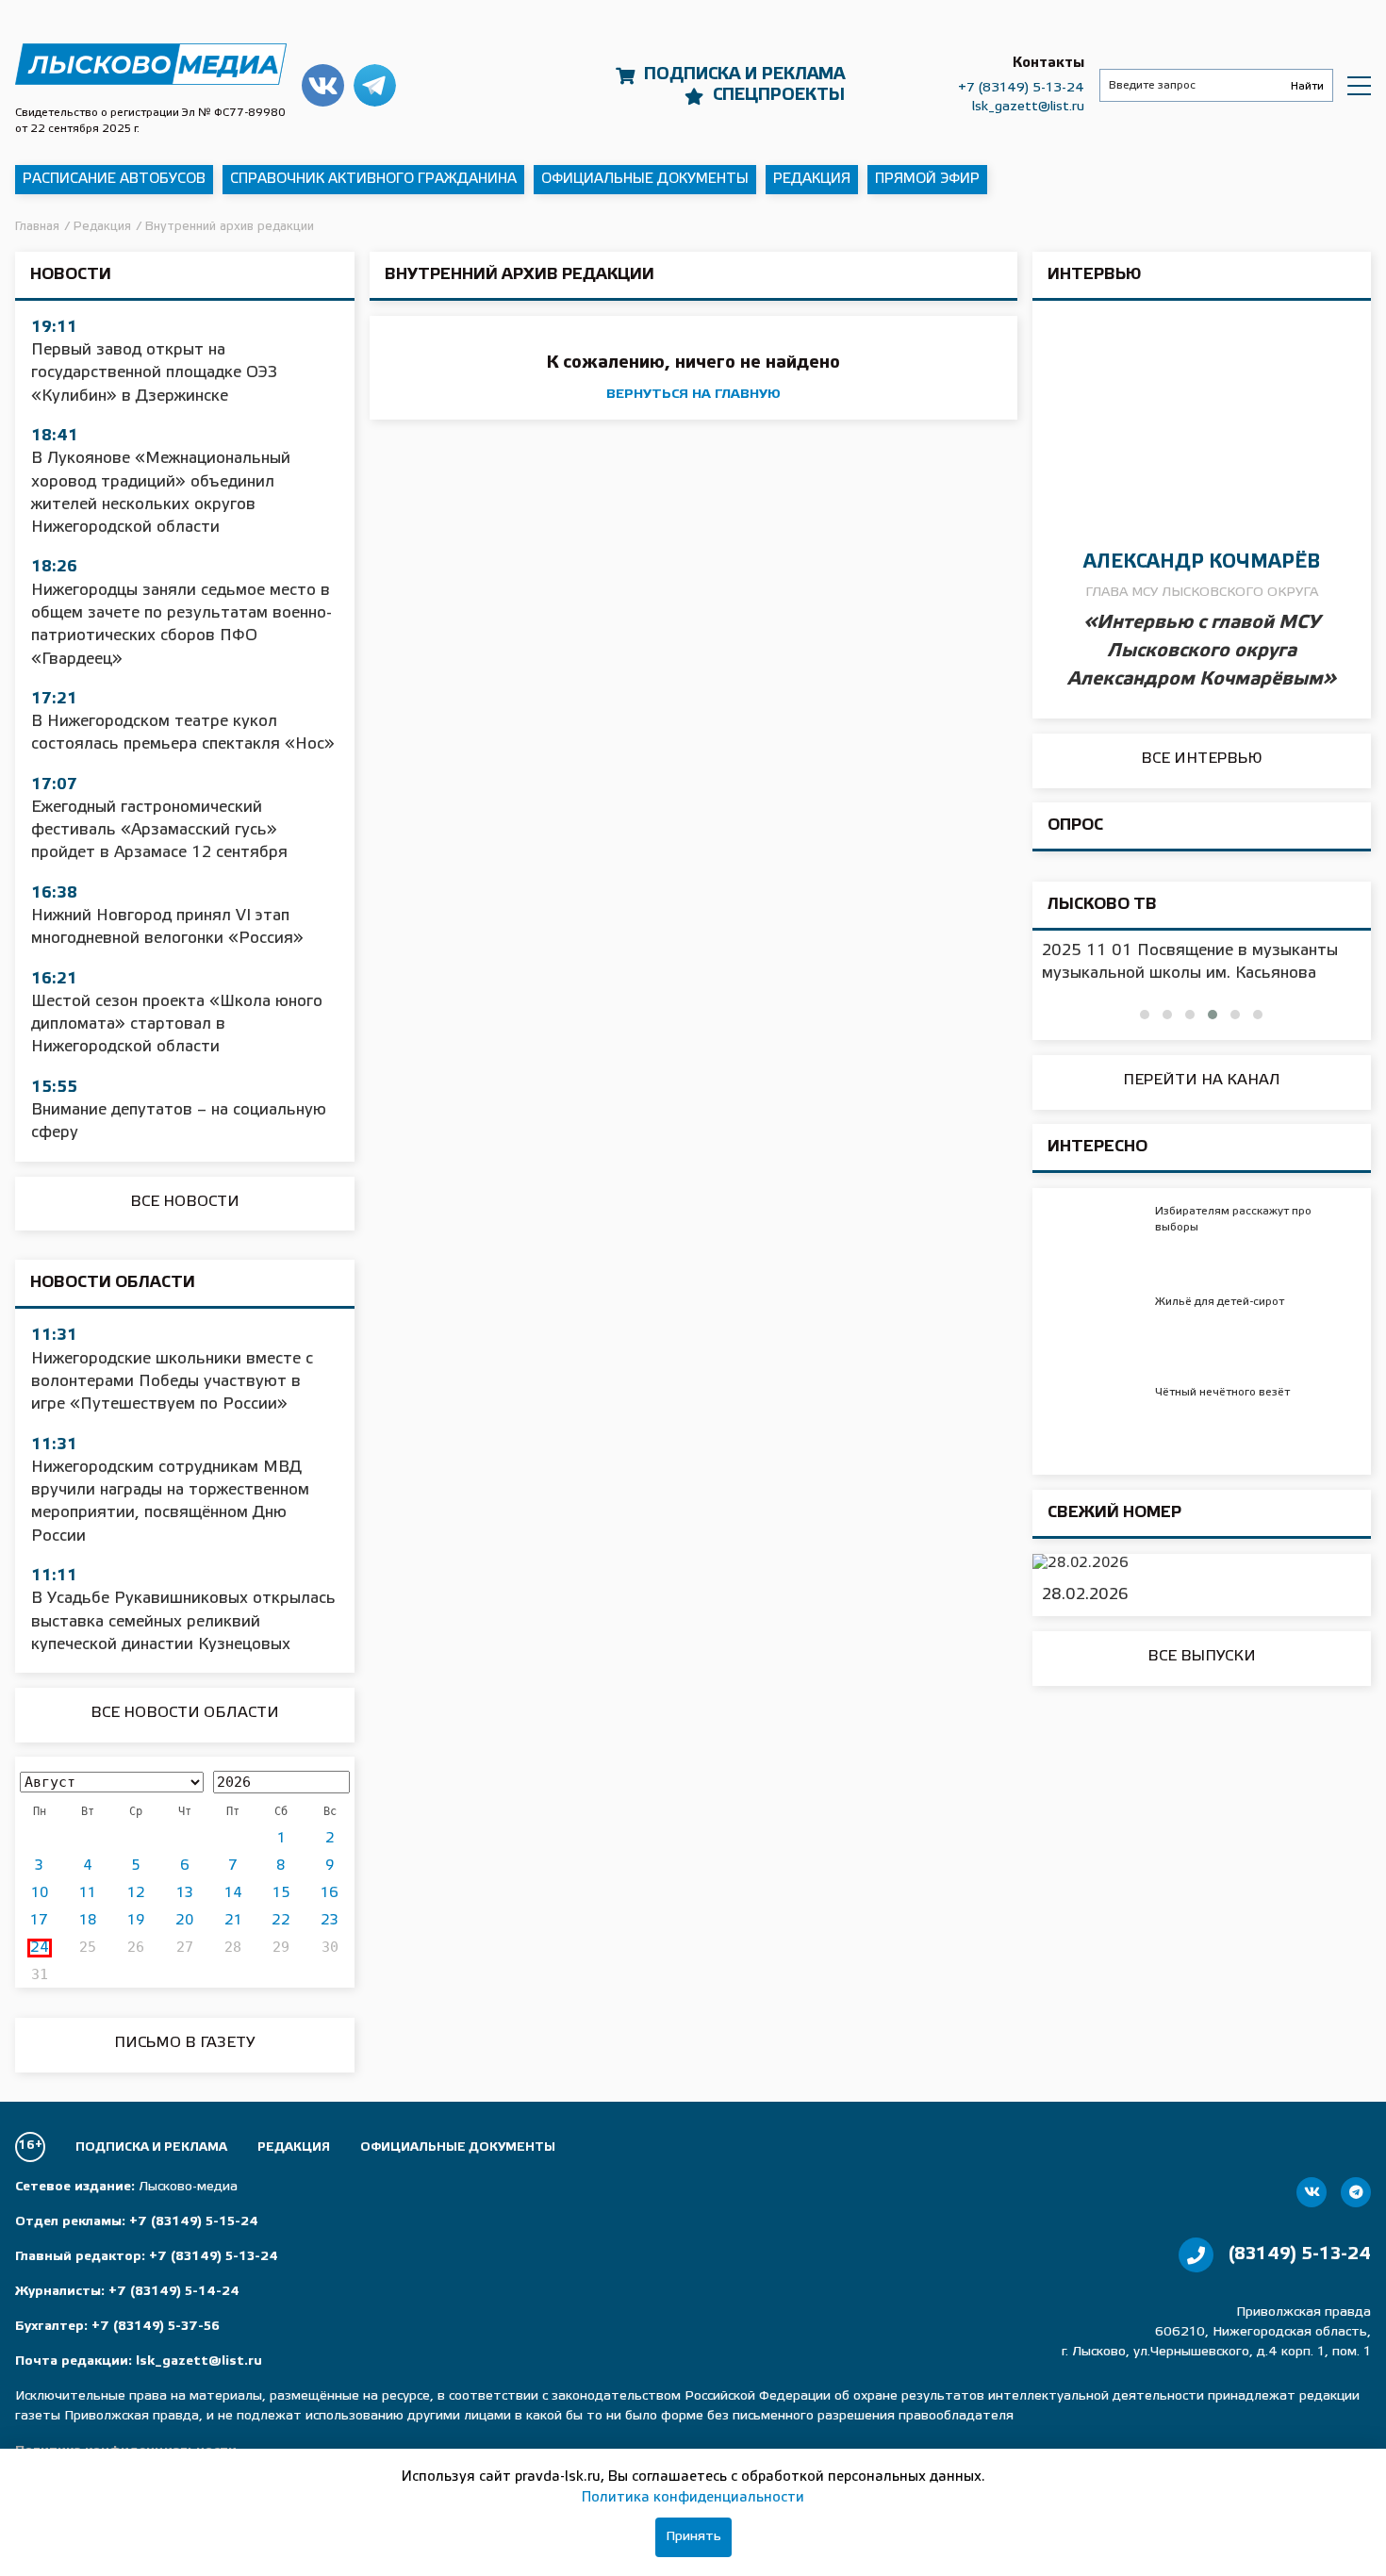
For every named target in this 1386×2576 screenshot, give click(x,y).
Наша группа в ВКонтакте (323, 85)
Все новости (185, 1202)
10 (40, 1893)
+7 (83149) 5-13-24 (1021, 88)
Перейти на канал (1202, 1080)
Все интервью (1202, 759)
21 (233, 1921)
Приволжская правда (151, 65)
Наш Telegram (375, 85)
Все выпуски (1202, 1656)
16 (330, 1893)
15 (281, 1893)
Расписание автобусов (114, 179)
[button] (1145, 1015)
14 (233, 1893)
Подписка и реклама (744, 74)
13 (185, 1893)
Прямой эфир (927, 179)
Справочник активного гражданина (373, 179)
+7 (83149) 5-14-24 (174, 2292)
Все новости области (185, 1713)
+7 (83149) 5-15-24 (194, 2222)
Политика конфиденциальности (693, 2498)
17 (39, 1921)
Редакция (812, 179)
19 (136, 1921)
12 (136, 1893)
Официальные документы (645, 179)
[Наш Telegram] (1356, 2192)
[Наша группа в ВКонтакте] (1312, 2192)
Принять (693, 2537)
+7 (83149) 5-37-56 (156, 2327)
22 (281, 1921)
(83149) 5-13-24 (1300, 2254)
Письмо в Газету (184, 2043)
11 (88, 1893)
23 (330, 1921)
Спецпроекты (779, 95)
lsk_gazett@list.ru (1028, 107)
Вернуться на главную (693, 395)
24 (40, 1948)
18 (88, 1921)
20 (184, 1921)
